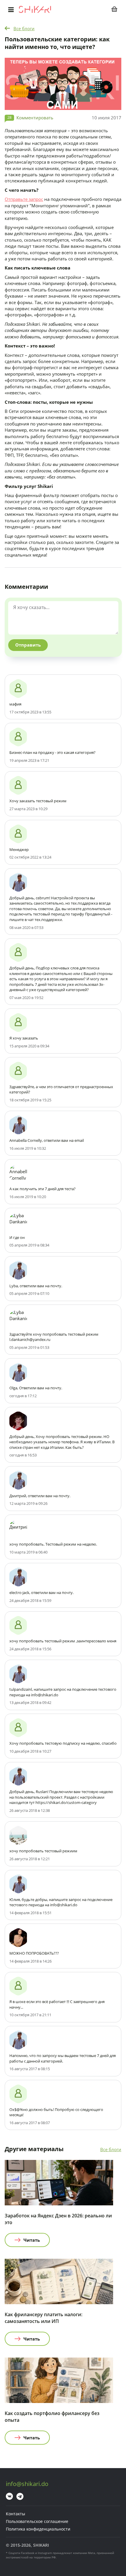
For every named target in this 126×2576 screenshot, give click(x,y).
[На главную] (35, 9)
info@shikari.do (27, 2484)
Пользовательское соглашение (37, 2521)
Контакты (16, 2514)
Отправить (28, 645)
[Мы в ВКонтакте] (9, 2496)
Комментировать (35, 118)
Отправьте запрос (24, 199)
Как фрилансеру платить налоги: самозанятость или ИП (44, 2318)
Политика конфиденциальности (38, 2529)
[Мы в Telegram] (20, 2496)
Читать (32, 2240)
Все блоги (24, 28)
